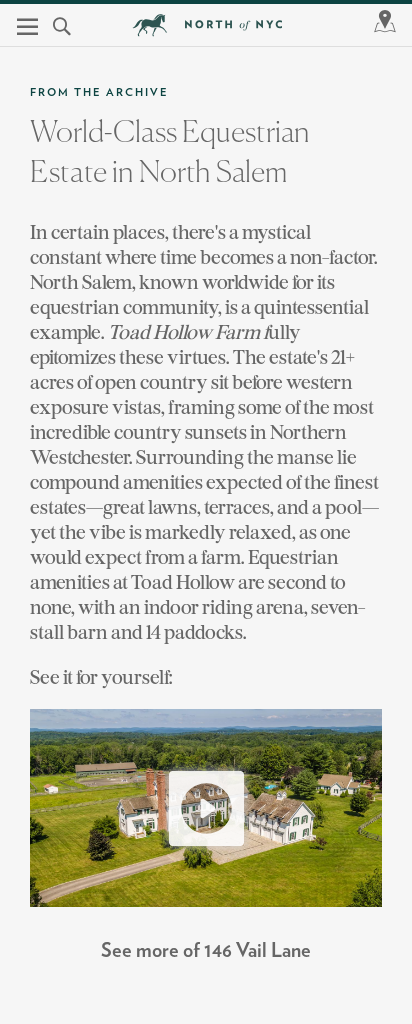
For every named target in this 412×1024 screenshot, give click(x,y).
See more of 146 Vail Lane (206, 951)
